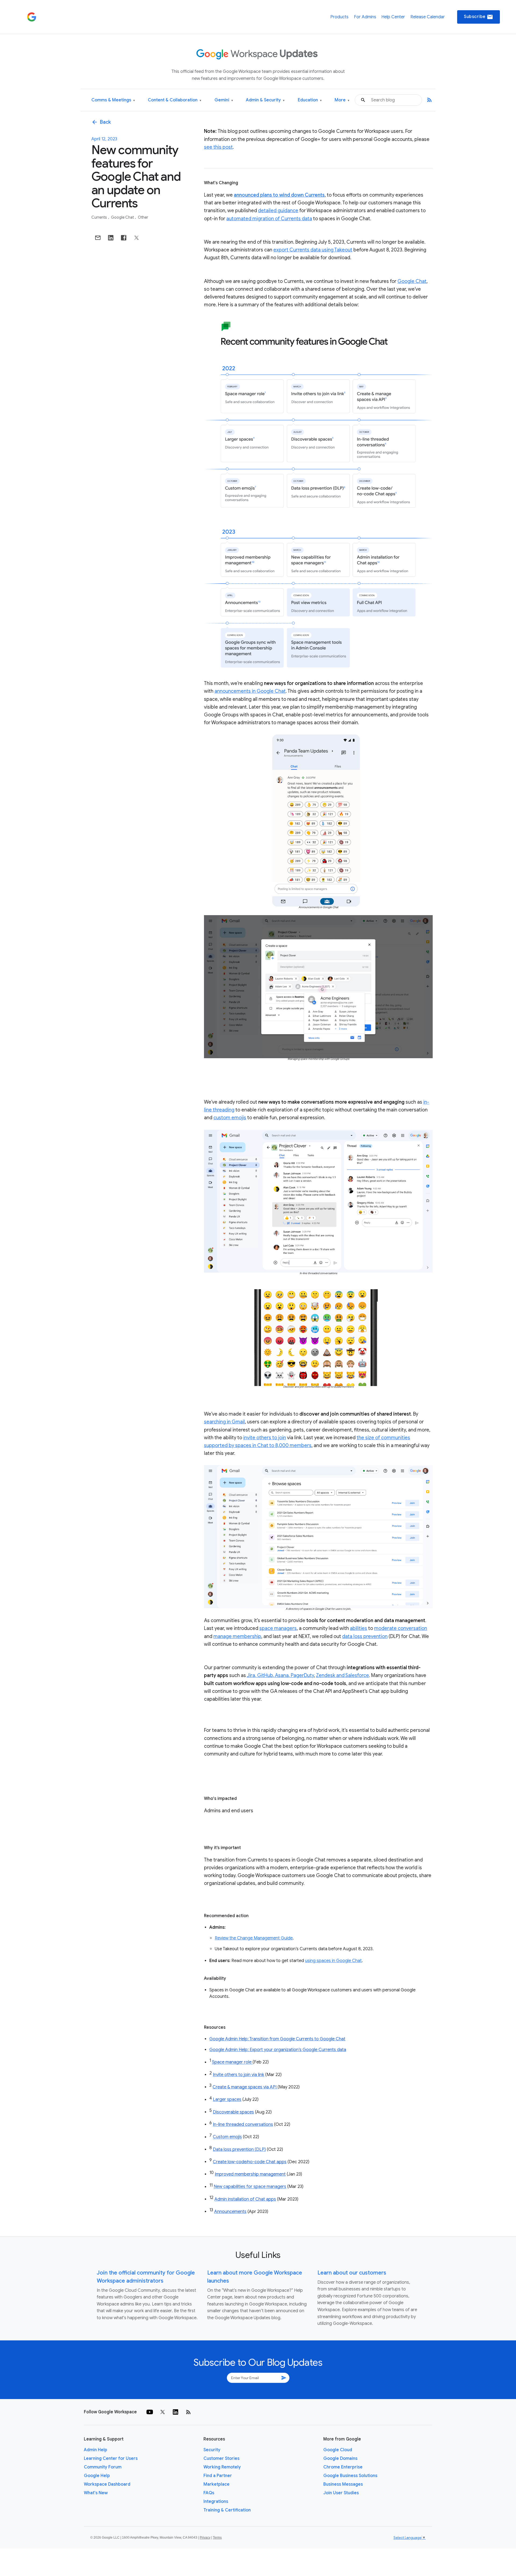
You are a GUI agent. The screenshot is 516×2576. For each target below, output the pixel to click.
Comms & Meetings (113, 100)
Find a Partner (218, 2476)
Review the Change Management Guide (254, 1938)
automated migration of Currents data (269, 219)
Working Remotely (222, 2467)
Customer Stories (221, 2458)
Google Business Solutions (350, 2476)
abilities (359, 1628)
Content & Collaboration (175, 100)
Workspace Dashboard (107, 2484)
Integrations (216, 2502)
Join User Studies (341, 2493)
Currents (100, 217)
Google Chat (123, 217)
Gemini (224, 100)
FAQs (209, 2493)
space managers (278, 1628)
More (342, 100)
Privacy (205, 2538)
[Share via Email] (98, 238)
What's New (96, 2493)
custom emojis (230, 1118)
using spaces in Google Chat (333, 1961)
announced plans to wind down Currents (279, 195)
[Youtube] (150, 2412)
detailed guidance (278, 211)
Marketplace (216, 2484)
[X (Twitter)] (163, 2412)
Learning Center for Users (111, 2458)
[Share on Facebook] (124, 238)
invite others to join (265, 1438)
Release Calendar (428, 17)
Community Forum (103, 2467)
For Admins (365, 17)
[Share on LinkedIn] (111, 238)
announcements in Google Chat (250, 691)
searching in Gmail (224, 1422)
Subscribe (479, 17)
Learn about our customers (352, 2273)
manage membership (237, 1636)
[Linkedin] (175, 2412)
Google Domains (340, 2458)
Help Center (393, 17)
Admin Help (96, 2450)
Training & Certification (227, 2510)
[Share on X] (137, 238)
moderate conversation (401, 1628)
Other (143, 217)
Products (339, 17)
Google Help (97, 2476)
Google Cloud (338, 2450)
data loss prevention (365, 1636)
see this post (218, 147)
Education (310, 100)
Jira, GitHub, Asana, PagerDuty (280, 1675)
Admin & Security (265, 100)
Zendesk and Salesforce (343, 1675)
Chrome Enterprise (343, 2467)
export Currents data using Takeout (313, 250)
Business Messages (343, 2484)
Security (212, 2450)
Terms (217, 2538)
